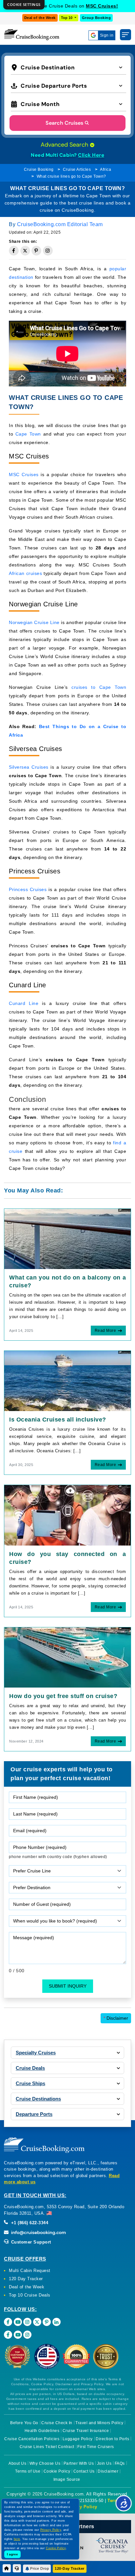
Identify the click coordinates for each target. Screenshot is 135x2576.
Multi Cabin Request (30, 2271)
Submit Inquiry (68, 1986)
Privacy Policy (82, 2507)
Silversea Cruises (29, 767)
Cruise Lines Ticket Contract (47, 2447)
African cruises (25, 573)
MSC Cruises (24, 474)
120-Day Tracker (70, 2568)
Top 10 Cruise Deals (30, 2295)
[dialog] (24, 5)
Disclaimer (116, 2018)
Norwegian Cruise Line (34, 622)
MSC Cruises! (102, 6)
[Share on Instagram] (48, 251)
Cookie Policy (57, 2471)
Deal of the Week (40, 18)
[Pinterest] (47, 2322)
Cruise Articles (77, 170)
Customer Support (30, 2242)
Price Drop (39, 2568)
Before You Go (24, 2423)
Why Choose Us (45, 2463)
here (17, 2539)
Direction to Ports (112, 2439)
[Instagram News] (27, 2335)
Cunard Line (24, 1003)
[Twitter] (37, 2322)
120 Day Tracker (26, 2279)
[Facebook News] (8, 2335)
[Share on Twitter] (25, 251)
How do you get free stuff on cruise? (63, 1696)
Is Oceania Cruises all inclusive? (58, 1420)
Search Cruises (64, 123)
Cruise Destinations (38, 2099)
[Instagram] (27, 2322)
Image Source (67, 2479)
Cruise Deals (30, 2068)
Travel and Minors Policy (99, 2423)
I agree (12, 2554)
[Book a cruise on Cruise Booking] (32, 35)
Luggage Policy (78, 2439)
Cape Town (28, 434)
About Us (17, 2463)
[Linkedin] (57, 2322)
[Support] (17, 2568)
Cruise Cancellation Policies (32, 2439)
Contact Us (84, 2471)
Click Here (91, 155)
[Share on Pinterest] (36, 251)
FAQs (120, 2463)
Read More (106, 1331)
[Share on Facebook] (14, 251)
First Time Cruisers (96, 2447)
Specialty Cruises (36, 2053)
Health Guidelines (42, 2431)
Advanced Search (65, 145)
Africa (106, 170)
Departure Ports (34, 2114)
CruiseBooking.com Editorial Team (60, 224)
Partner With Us (79, 2463)
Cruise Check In (57, 2423)
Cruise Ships (30, 2083)
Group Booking (96, 18)
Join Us (104, 2463)
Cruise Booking (39, 170)
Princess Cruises (28, 889)
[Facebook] (8, 2322)
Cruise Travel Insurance (86, 2431)
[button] (68, 67)
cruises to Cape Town (99, 687)
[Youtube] (18, 2322)
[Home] (7, 2568)
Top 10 (67, 18)
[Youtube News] (18, 2335)
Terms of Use (28, 2471)
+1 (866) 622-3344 (29, 2223)
